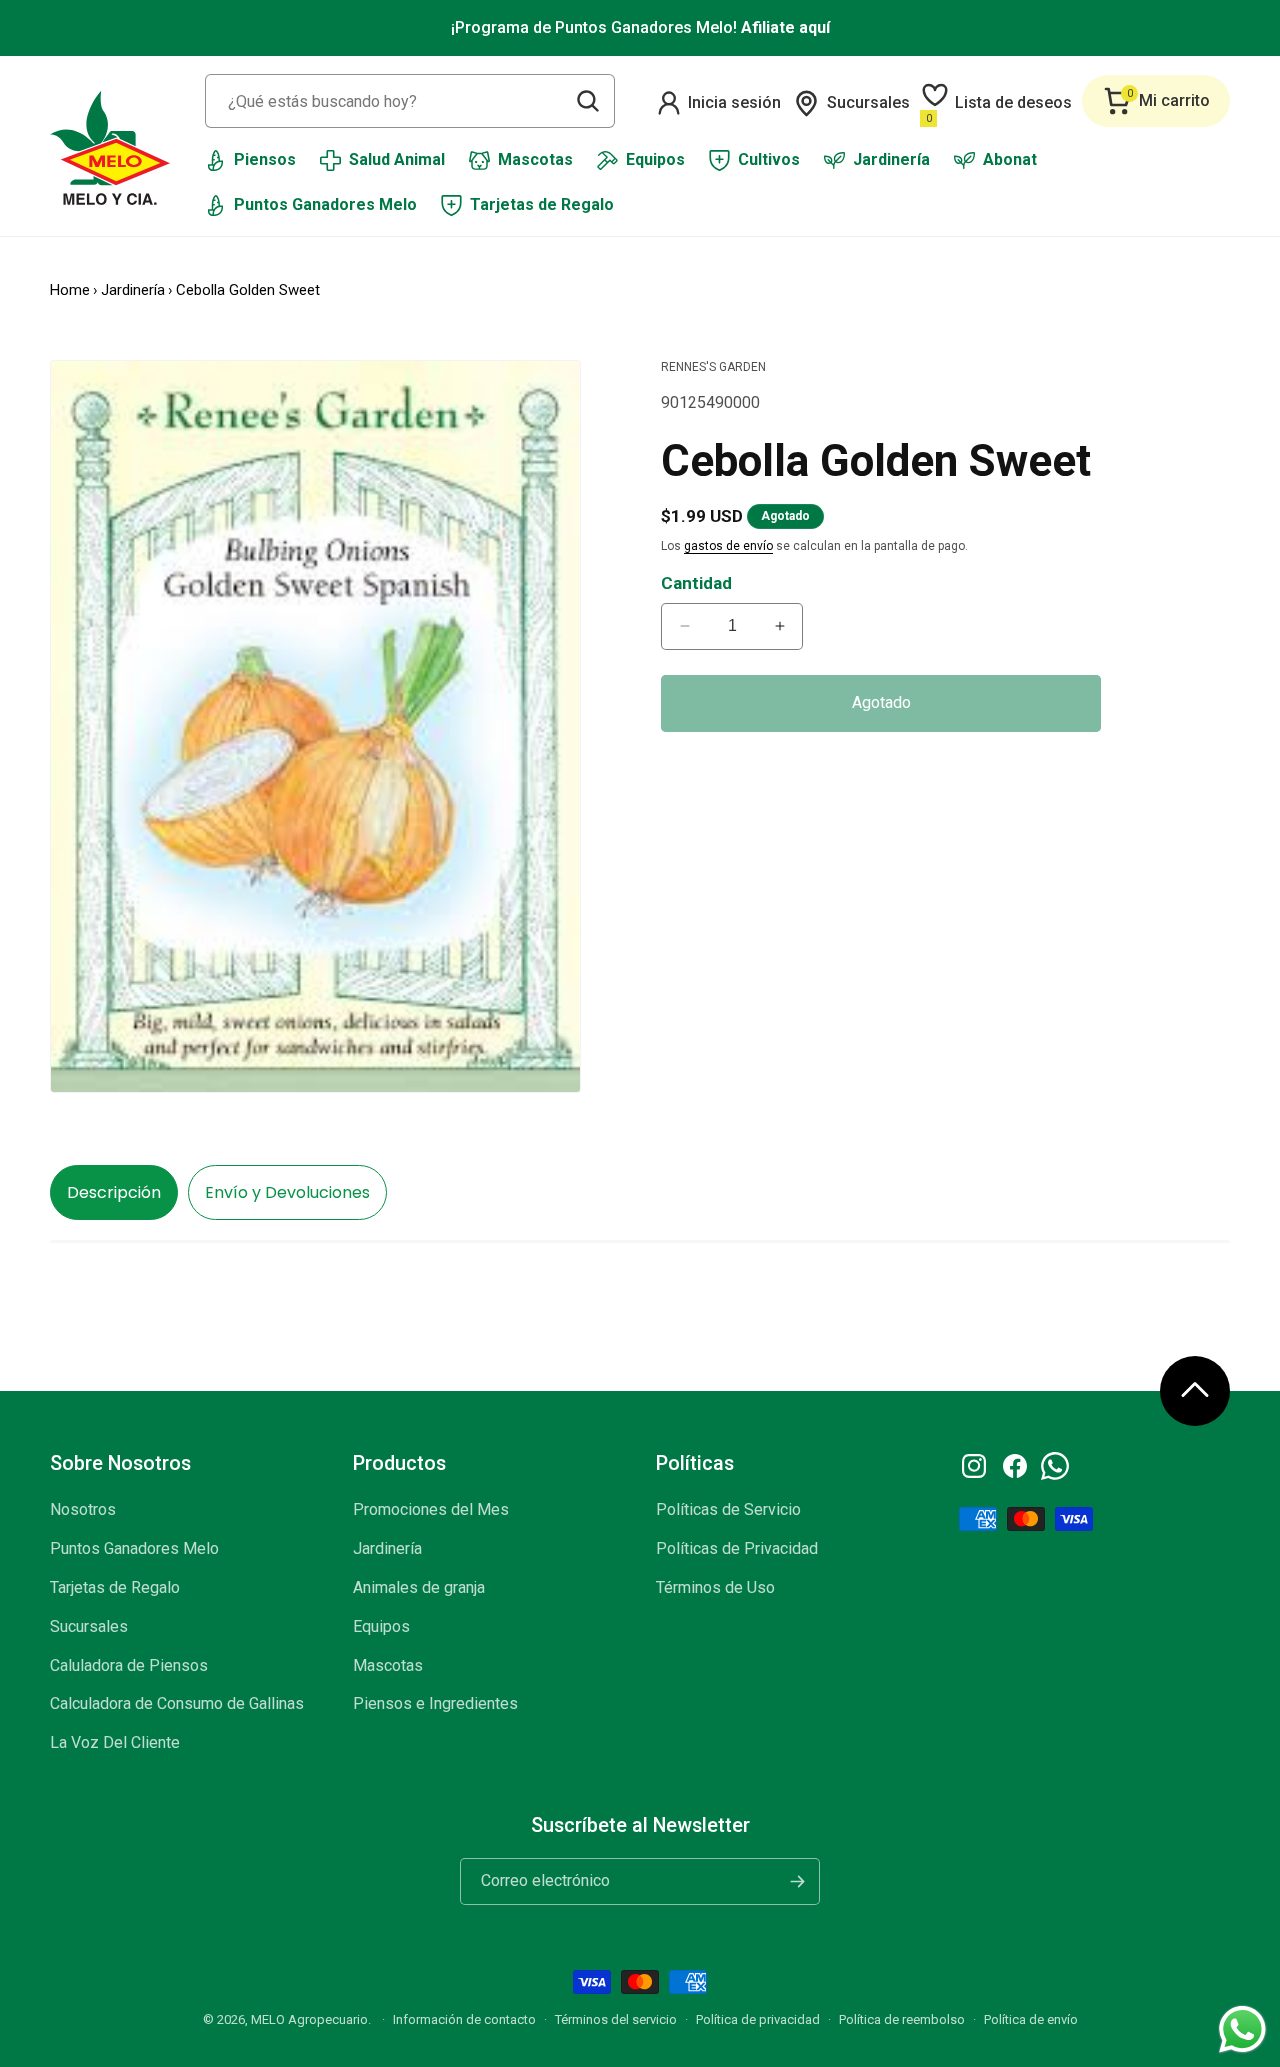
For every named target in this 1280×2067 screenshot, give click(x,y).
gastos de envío (728, 546)
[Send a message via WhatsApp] (1242, 2029)
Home (70, 290)
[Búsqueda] (588, 101)
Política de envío (1031, 2019)
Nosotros (83, 1509)
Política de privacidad (758, 2019)
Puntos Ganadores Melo (134, 1548)
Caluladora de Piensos (129, 1665)
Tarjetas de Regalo (115, 1587)
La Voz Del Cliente (115, 1742)
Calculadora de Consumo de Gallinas (177, 1703)
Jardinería (133, 290)
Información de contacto (464, 2019)
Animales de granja (419, 1587)
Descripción (114, 1192)
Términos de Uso (715, 1587)
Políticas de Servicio (728, 1509)
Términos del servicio (616, 2019)
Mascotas (388, 1665)
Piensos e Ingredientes (435, 1703)
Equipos (381, 1626)
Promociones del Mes (431, 1509)
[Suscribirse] (797, 1881)
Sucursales (89, 1626)
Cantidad (696, 583)
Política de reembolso (902, 2019)
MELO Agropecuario (309, 2019)
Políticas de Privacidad (737, 1548)
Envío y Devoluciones (287, 1192)
